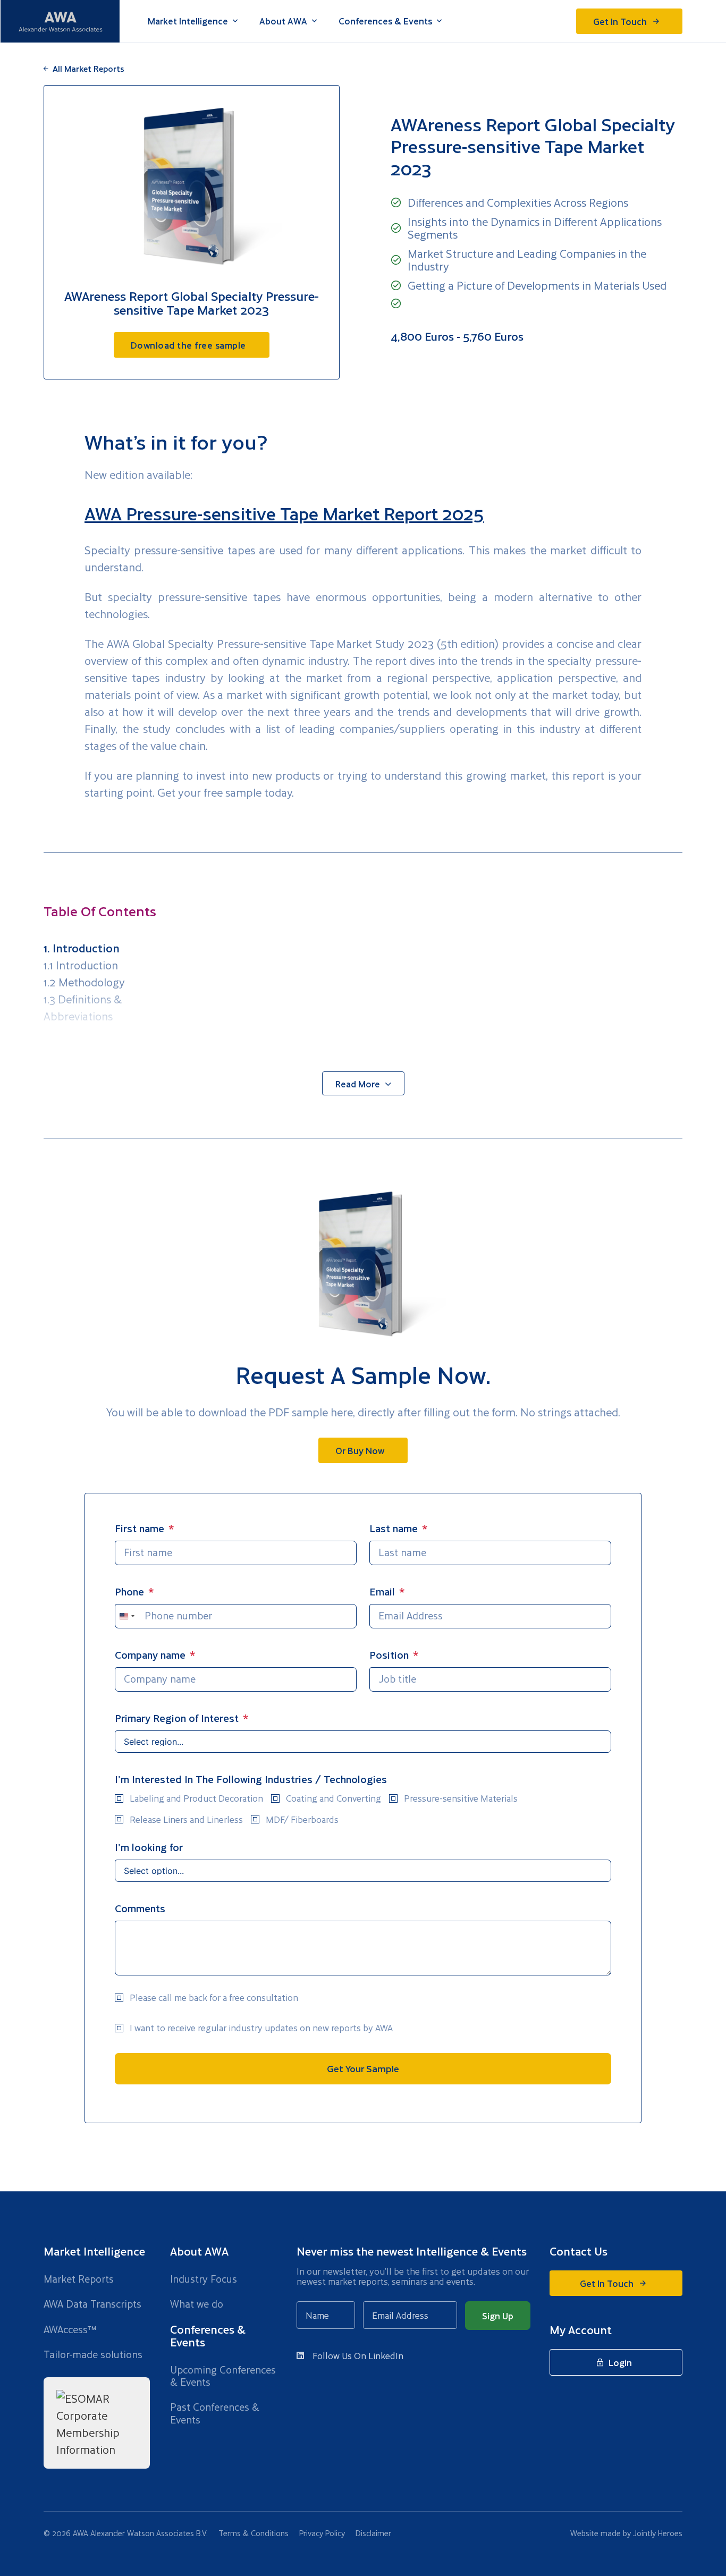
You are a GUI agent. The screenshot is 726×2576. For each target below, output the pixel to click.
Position (389, 1655)
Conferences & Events (385, 21)
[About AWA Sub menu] (314, 21)
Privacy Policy (322, 2533)
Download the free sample (188, 345)
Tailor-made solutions (93, 2354)
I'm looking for (149, 1847)
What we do (197, 2304)
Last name (394, 1528)
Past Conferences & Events (215, 2413)
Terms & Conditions (254, 2533)
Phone (129, 1591)
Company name (150, 1655)
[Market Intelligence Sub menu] (235, 21)
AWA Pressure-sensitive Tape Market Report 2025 (284, 513)
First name (140, 1528)
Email (382, 1591)
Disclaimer (373, 2533)
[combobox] (126, 1616)
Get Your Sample (363, 2068)
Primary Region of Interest (177, 1718)
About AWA (283, 21)
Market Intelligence (188, 21)
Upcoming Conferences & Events (223, 2376)
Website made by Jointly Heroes (626, 2533)
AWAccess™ (70, 2329)
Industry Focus (204, 2279)
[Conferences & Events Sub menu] (439, 21)
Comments (140, 1908)
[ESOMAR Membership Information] (97, 2423)
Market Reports (79, 2279)
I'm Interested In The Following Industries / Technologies (251, 1779)
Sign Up (498, 2316)
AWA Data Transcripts (92, 2304)
